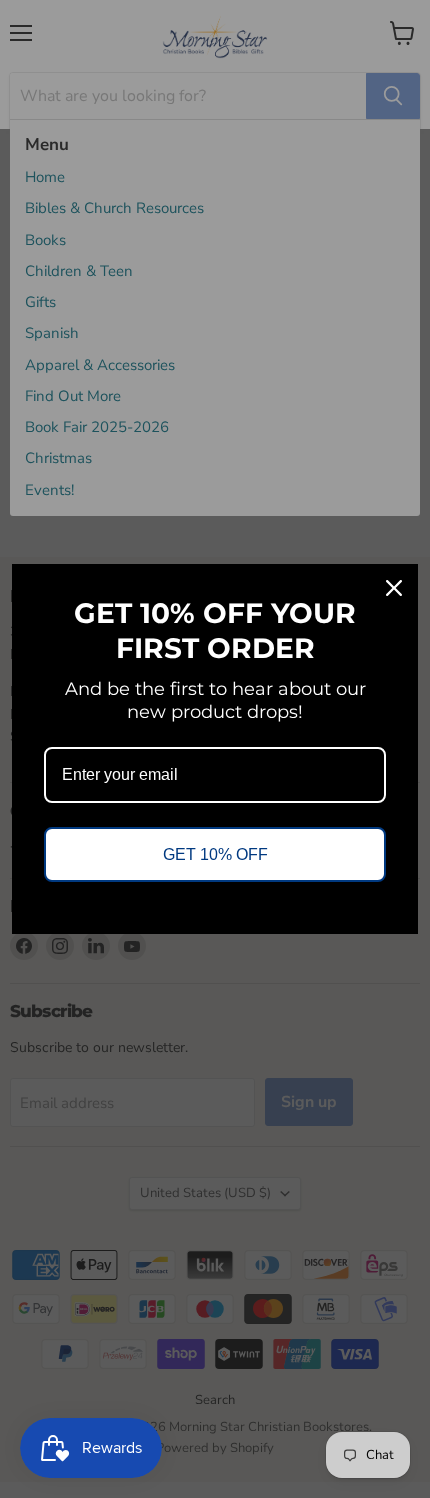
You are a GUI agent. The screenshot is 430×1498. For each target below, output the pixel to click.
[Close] (394, 588)
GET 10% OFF (215, 854)
